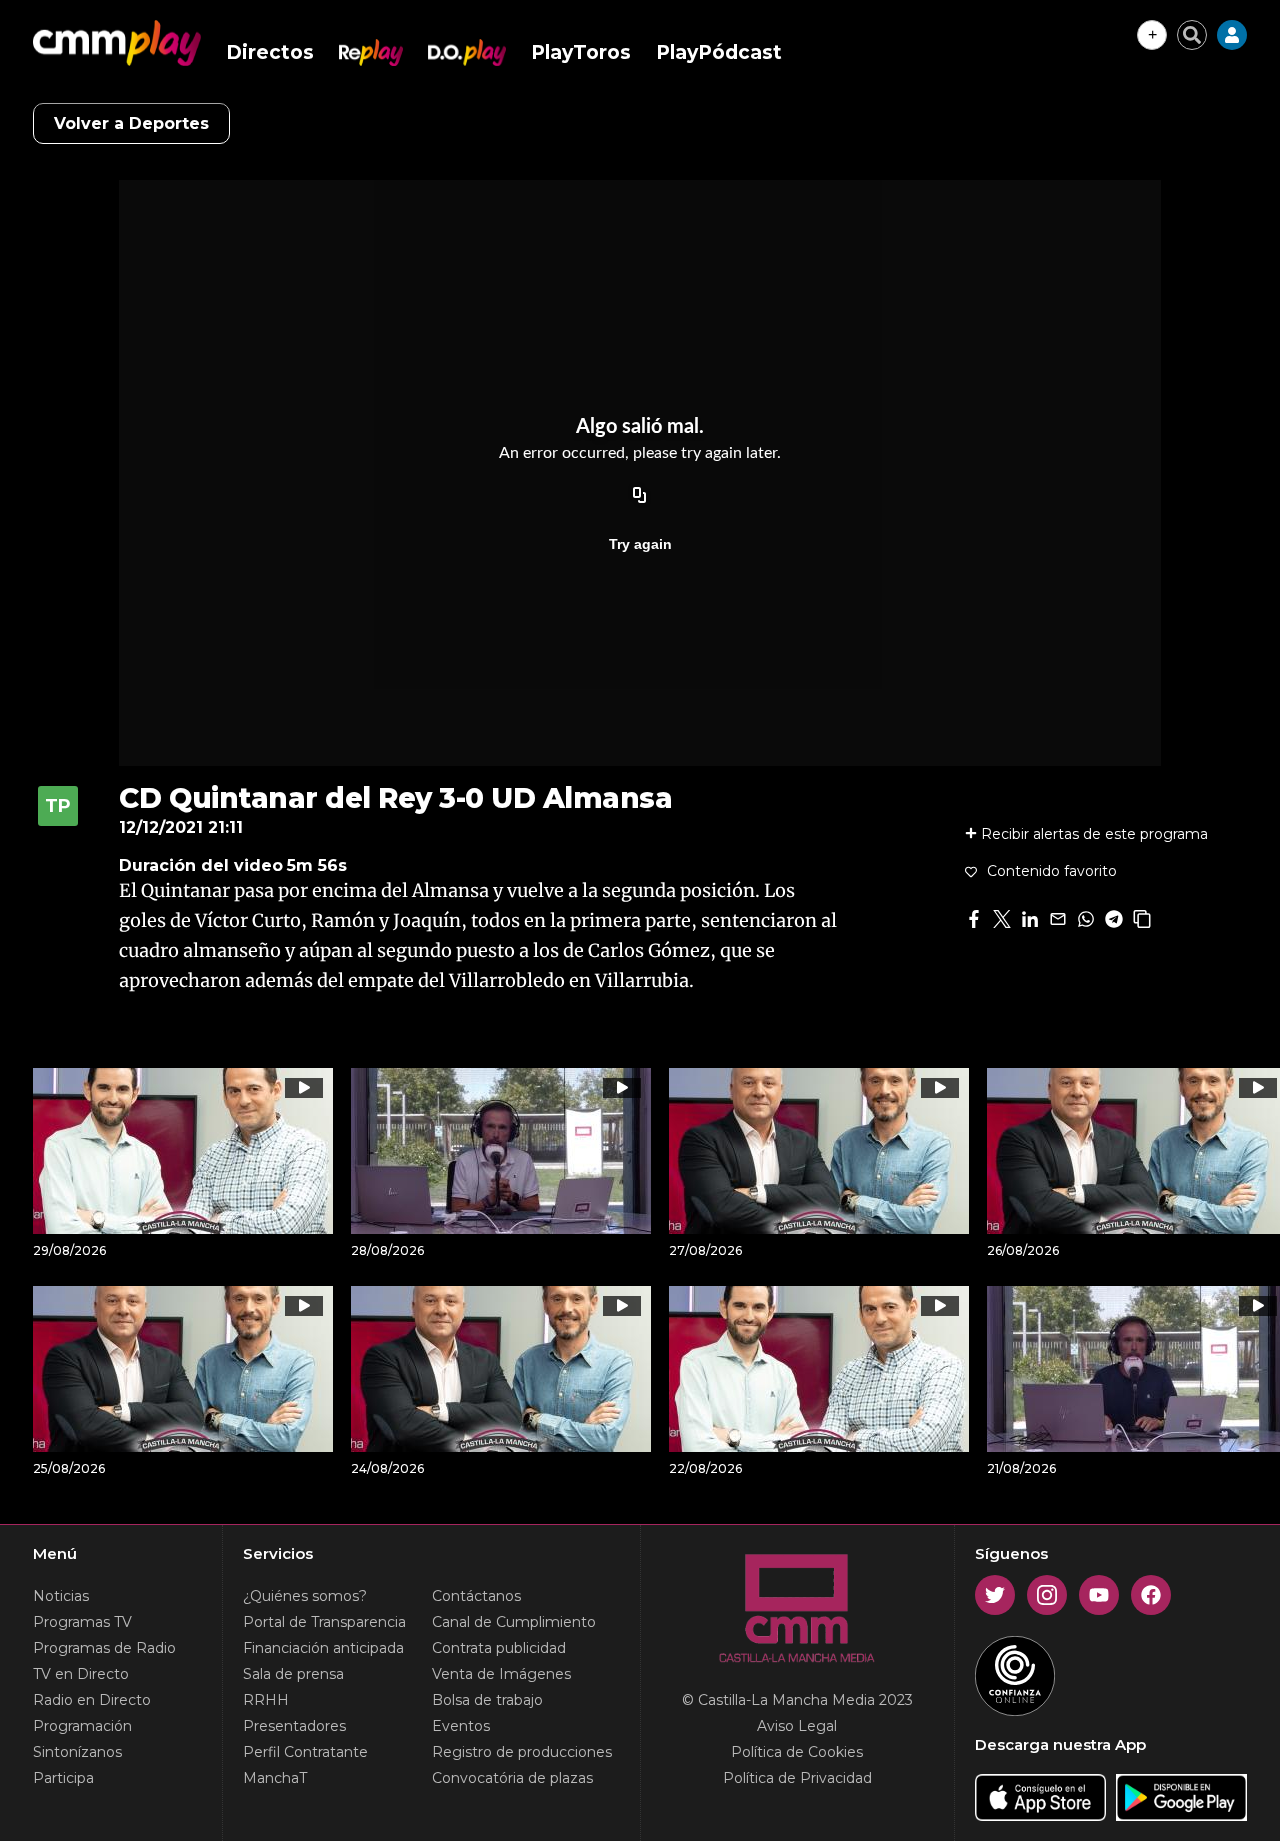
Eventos (461, 1726)
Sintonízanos (77, 1752)
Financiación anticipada (323, 1648)
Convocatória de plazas (512, 1778)
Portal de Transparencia (324, 1622)
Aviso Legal (797, 1726)
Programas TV (82, 1622)
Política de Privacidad (797, 1778)
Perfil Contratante (305, 1752)
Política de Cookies (797, 1752)
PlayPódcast (719, 52)
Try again (640, 544)
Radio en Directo (92, 1700)
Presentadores (294, 1726)
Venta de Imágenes (501, 1674)
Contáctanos (476, 1596)
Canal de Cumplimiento (514, 1622)
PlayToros (581, 52)
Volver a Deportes (131, 123)
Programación (82, 1726)
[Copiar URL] (640, 496)
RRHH (266, 1700)
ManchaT (275, 1778)
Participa (63, 1778)
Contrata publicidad (499, 1648)
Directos (270, 52)
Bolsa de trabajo (487, 1700)
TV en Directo (81, 1674)
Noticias (61, 1596)
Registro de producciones (522, 1752)
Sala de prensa (293, 1674)
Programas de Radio (104, 1648)
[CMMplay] (117, 43)
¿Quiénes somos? (305, 1596)
